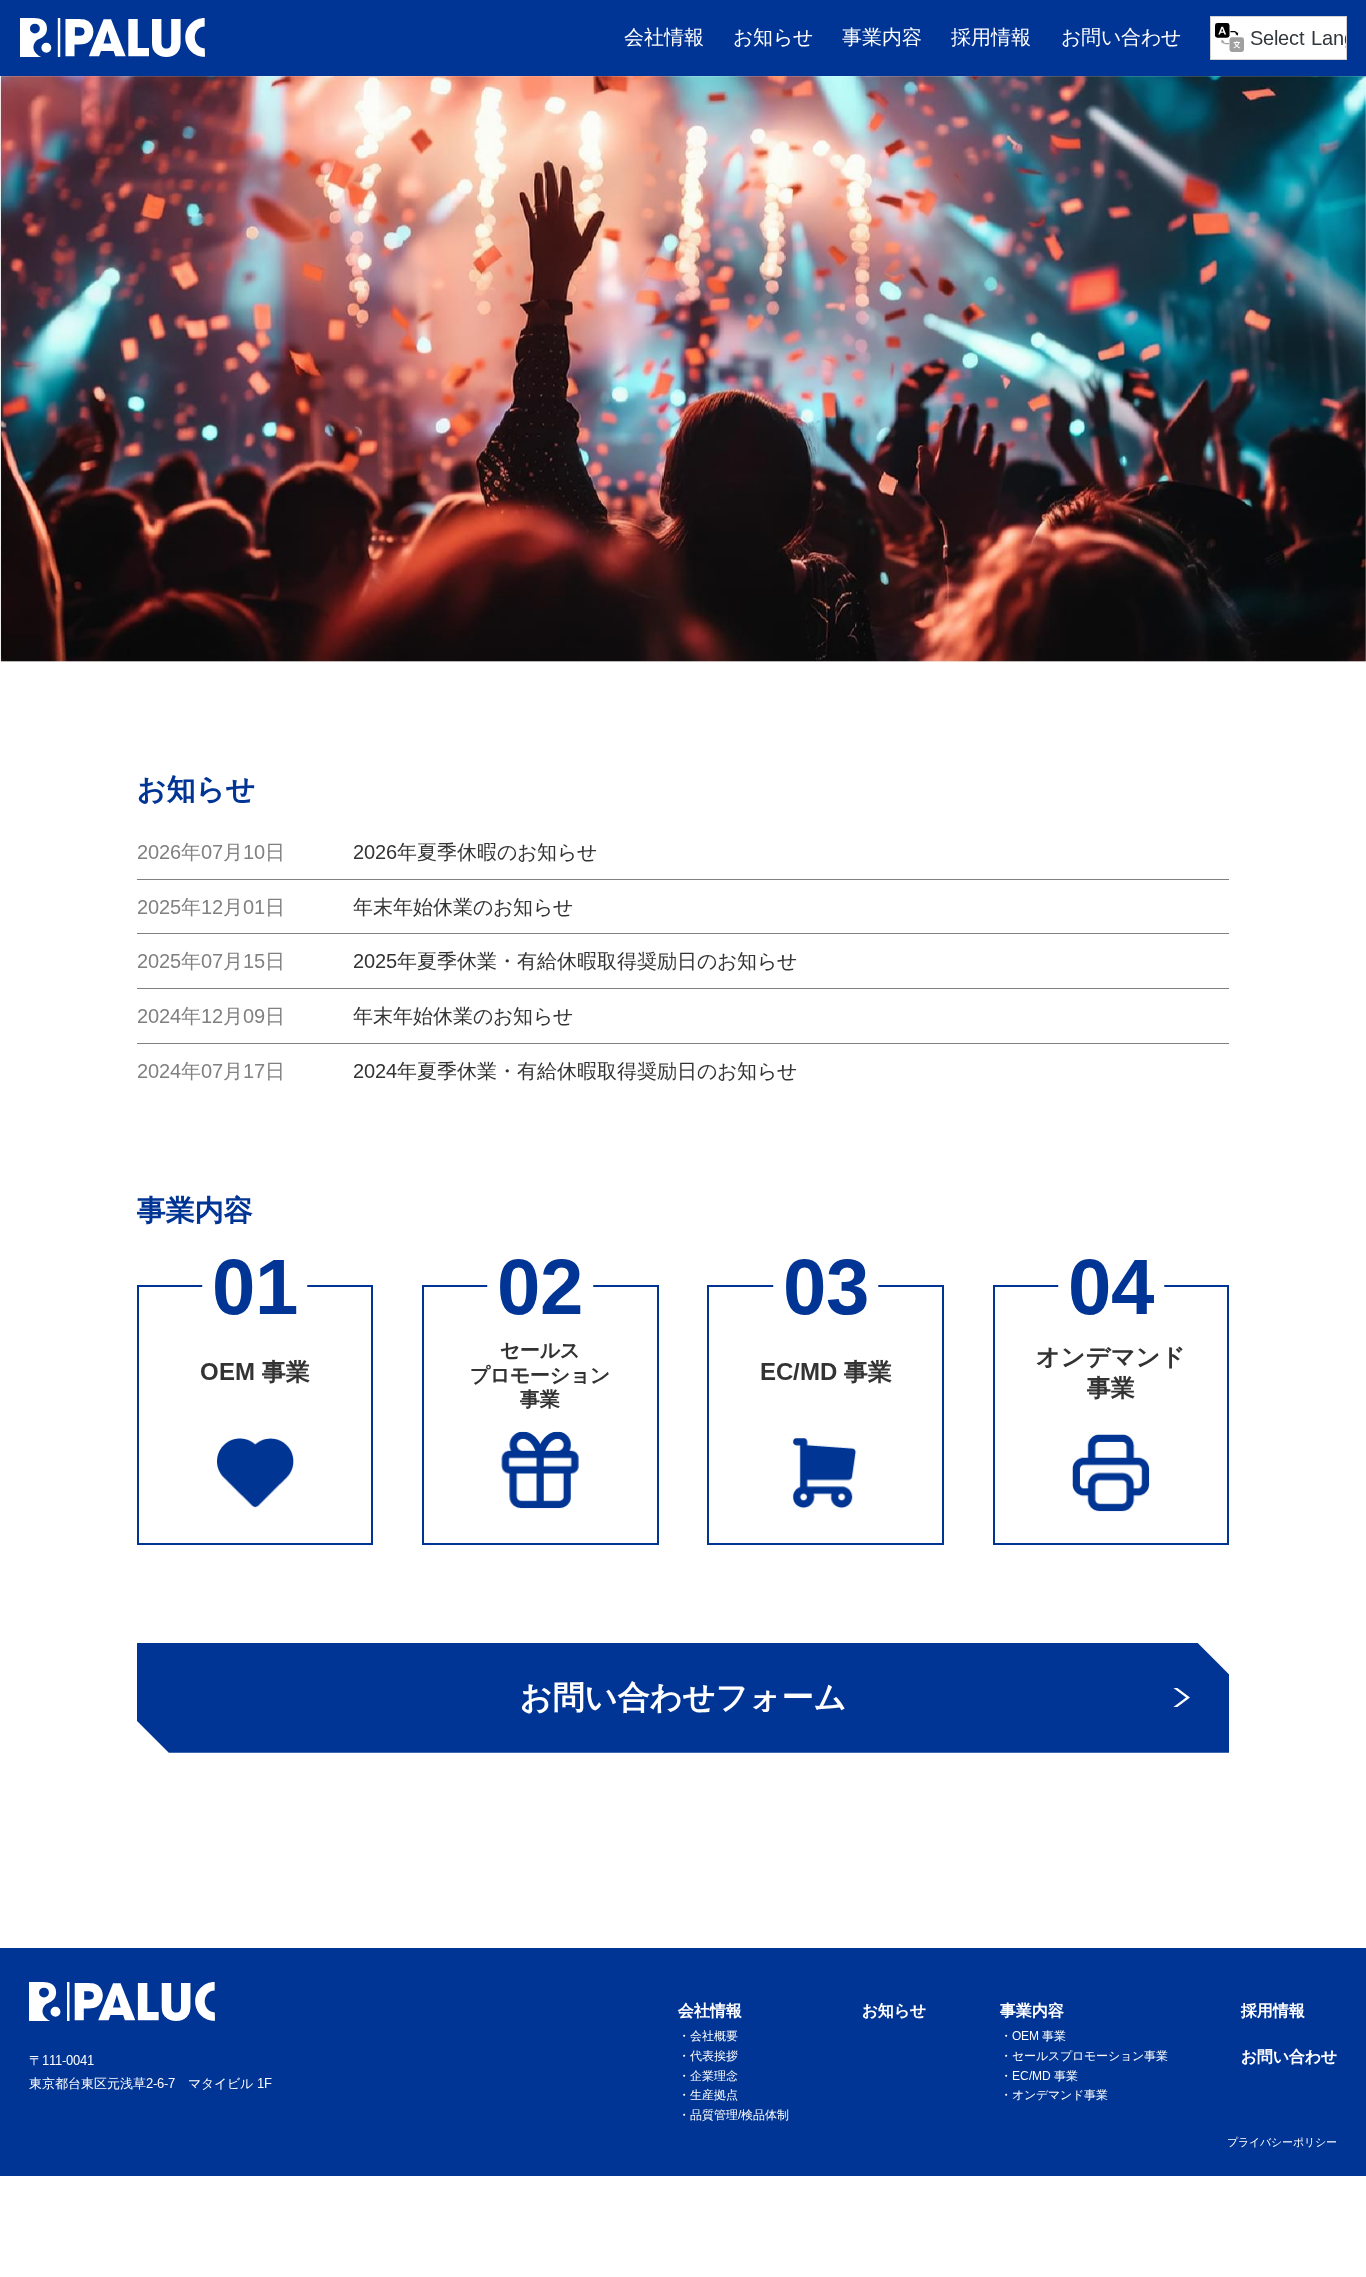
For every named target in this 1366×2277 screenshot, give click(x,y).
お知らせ (773, 37)
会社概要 (714, 2035)
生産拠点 (714, 2094)
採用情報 (991, 37)
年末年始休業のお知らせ (463, 907)
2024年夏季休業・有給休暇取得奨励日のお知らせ (575, 1071)
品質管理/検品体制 (739, 2114)
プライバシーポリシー (1282, 2142)
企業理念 (714, 2075)
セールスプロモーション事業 (1090, 2055)
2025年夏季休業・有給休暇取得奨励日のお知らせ (575, 961)
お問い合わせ (1121, 37)
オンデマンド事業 (1060, 2094)
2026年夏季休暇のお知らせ (475, 852)
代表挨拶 (714, 2055)
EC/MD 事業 (1045, 2075)
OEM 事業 (1039, 2035)
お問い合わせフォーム (683, 1697)
